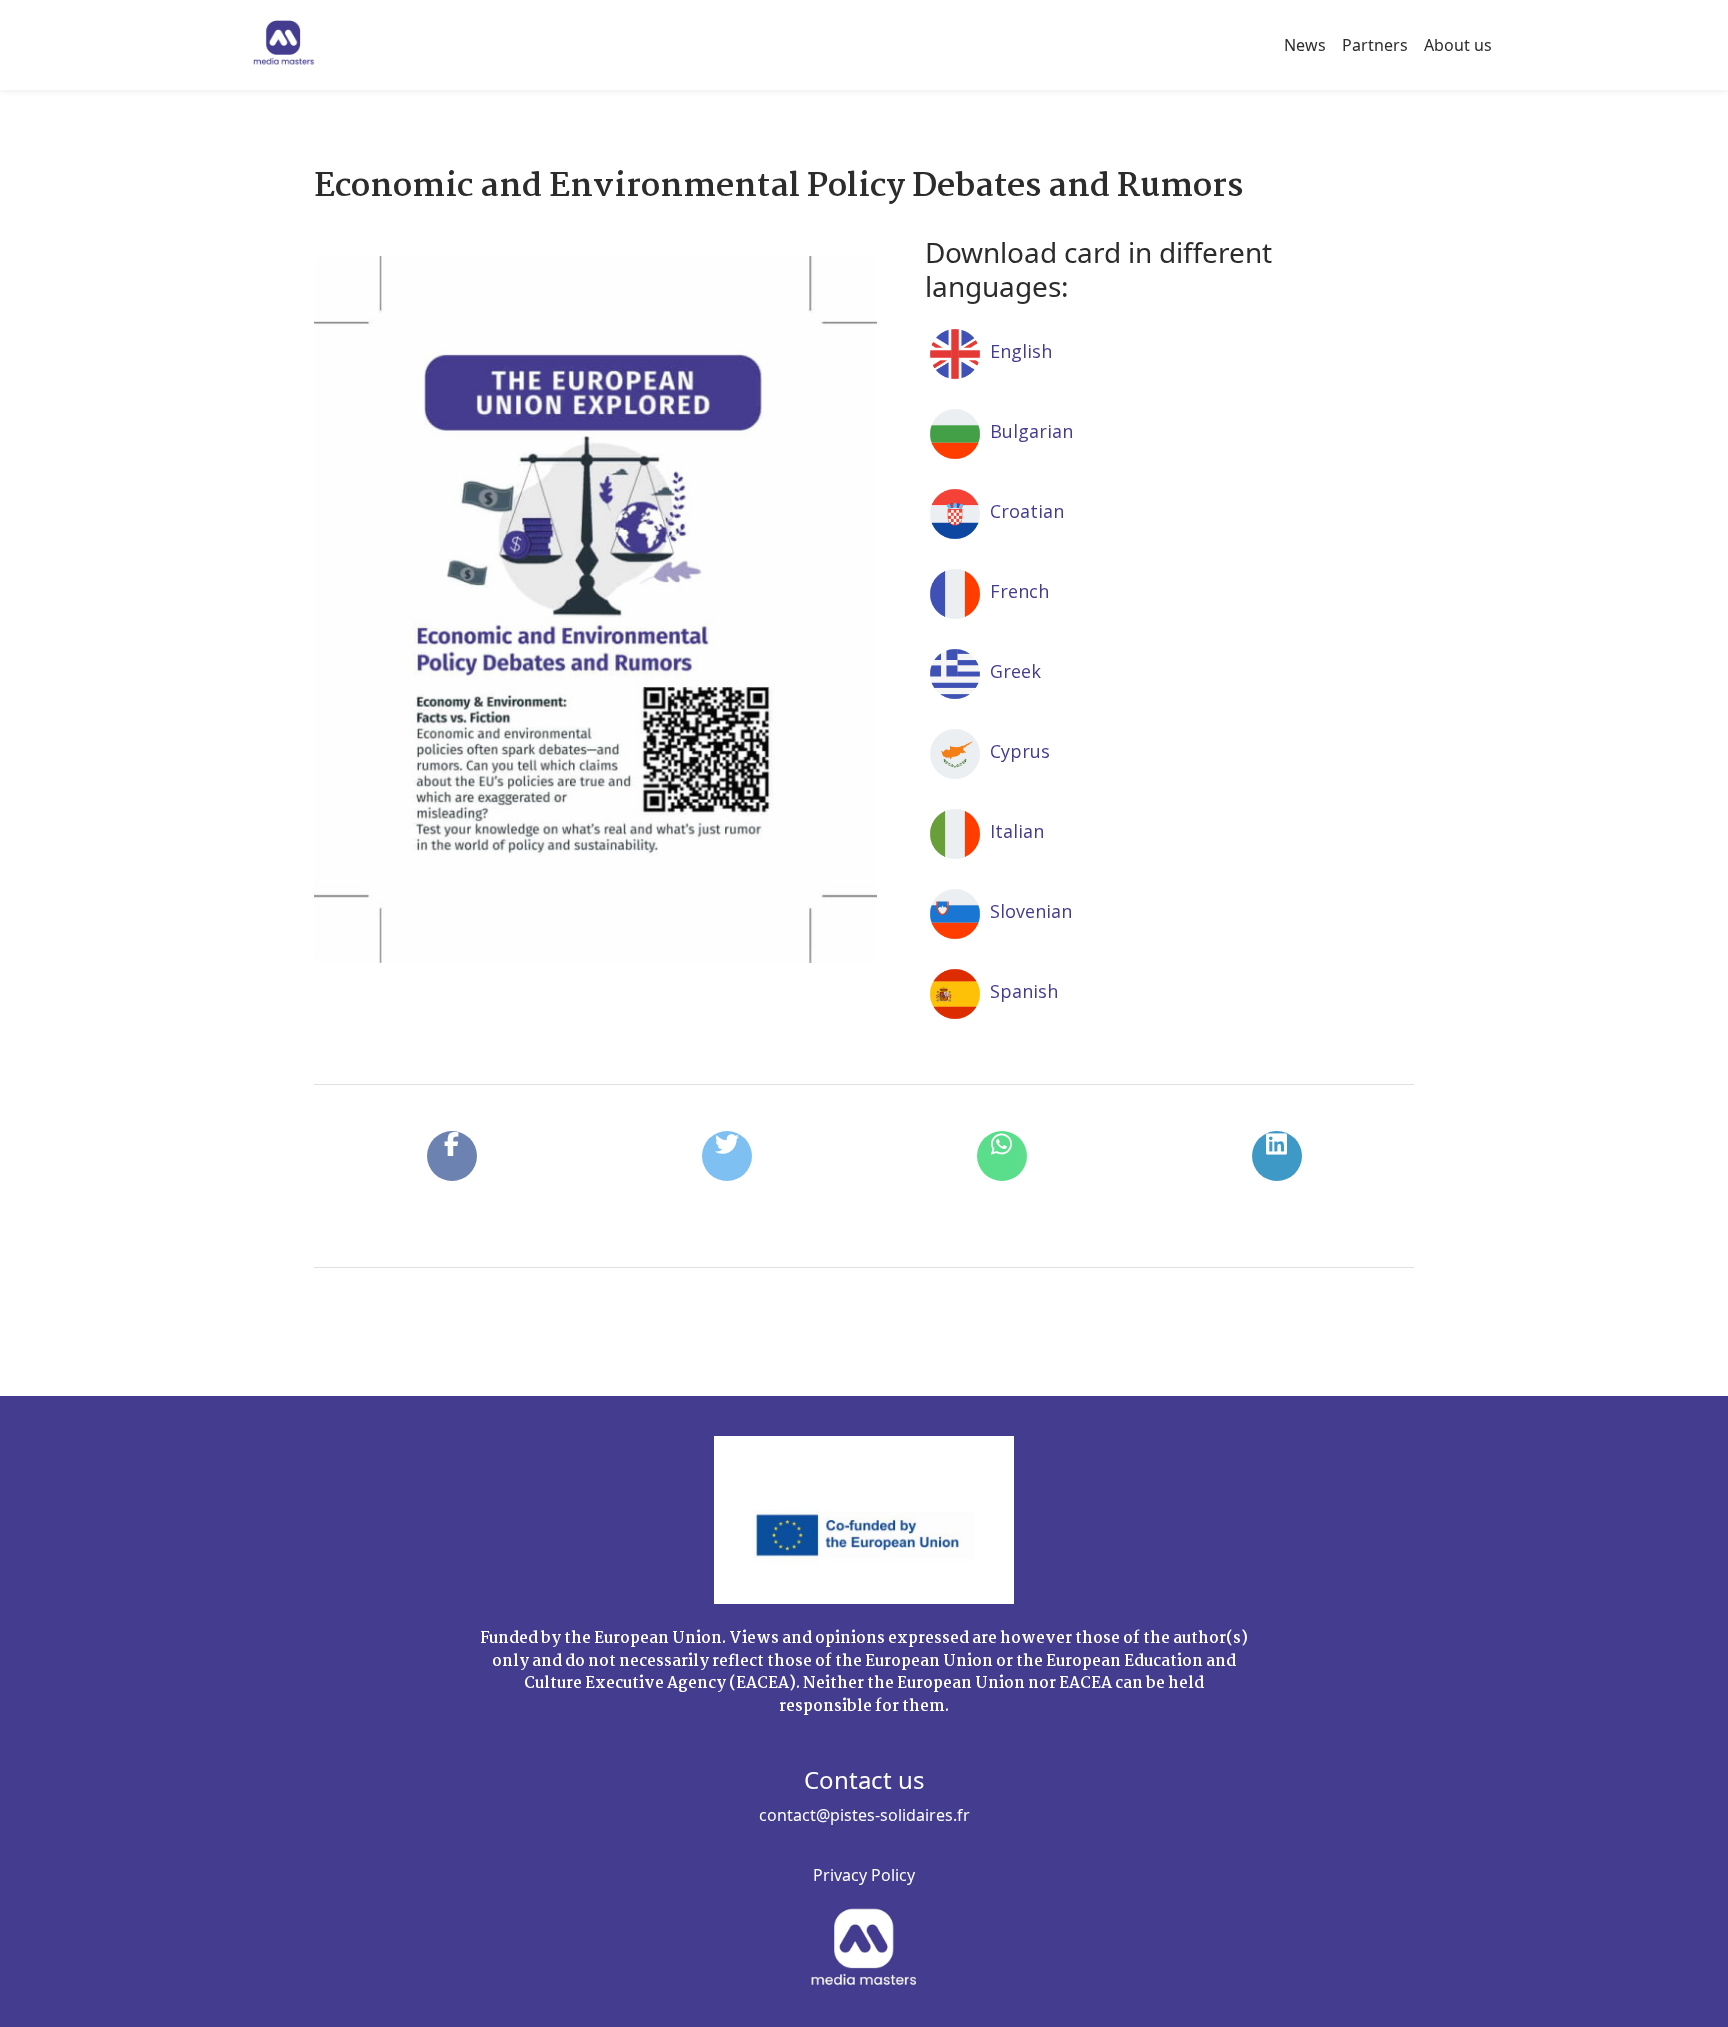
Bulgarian (1029, 431)
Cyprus (1017, 751)
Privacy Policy (864, 1875)
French (1017, 591)
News (1305, 45)
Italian (1014, 831)
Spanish (1021, 991)
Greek (1013, 671)
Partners (1375, 45)
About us (1458, 45)
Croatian (1024, 511)
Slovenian (1028, 911)
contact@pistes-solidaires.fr (864, 1815)
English (1018, 351)
